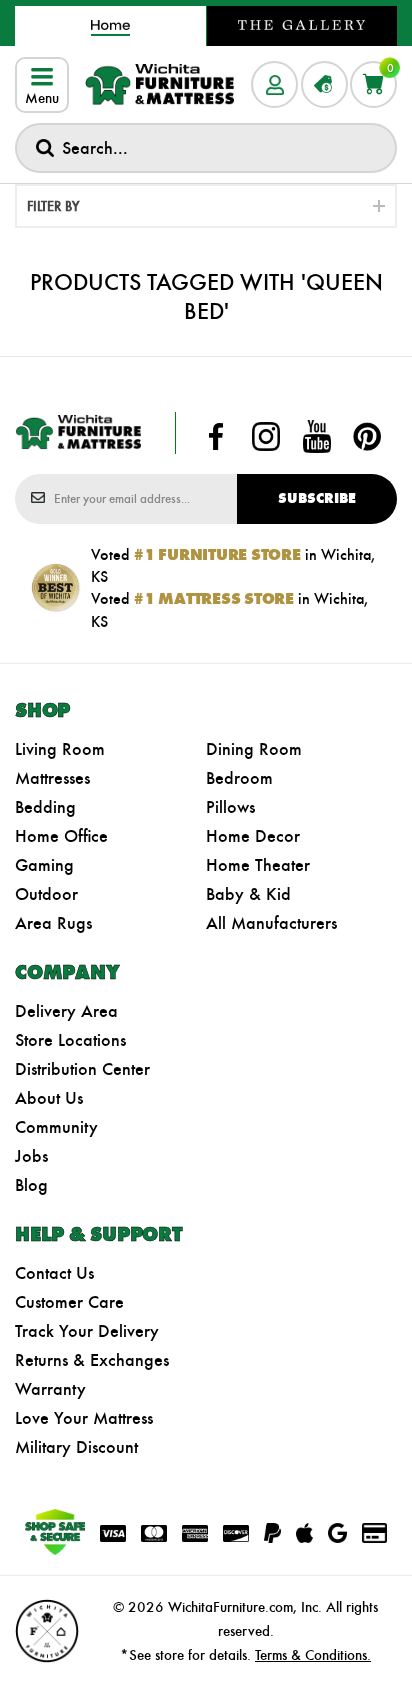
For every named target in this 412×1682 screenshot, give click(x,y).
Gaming (44, 865)
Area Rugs (53, 923)
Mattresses (52, 778)
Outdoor (46, 894)
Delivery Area (66, 1011)
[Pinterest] (367, 437)
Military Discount (76, 1447)
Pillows (230, 807)
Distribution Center (82, 1069)
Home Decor (253, 836)
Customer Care (69, 1302)
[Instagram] (266, 437)
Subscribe (317, 498)
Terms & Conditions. (313, 1655)
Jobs (31, 1156)
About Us (49, 1098)
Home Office (61, 836)
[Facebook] (216, 437)
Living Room (60, 749)
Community (56, 1127)
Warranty (50, 1389)
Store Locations (70, 1040)
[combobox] (206, 148)
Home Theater (258, 865)
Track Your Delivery (87, 1331)
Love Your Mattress (84, 1418)
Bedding (45, 807)
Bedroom (239, 778)
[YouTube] (317, 437)
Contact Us (54, 1273)
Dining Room (254, 749)
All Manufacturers (271, 923)
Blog (31, 1185)
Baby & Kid (248, 894)
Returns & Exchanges (92, 1360)
